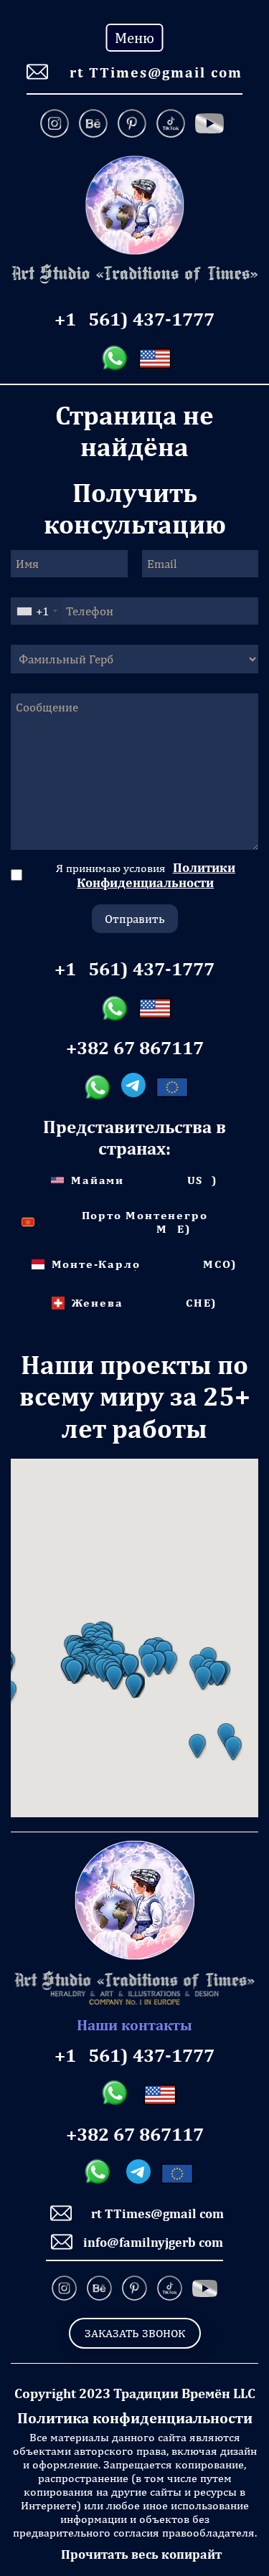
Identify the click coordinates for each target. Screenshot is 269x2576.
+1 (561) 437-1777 (134, 319)
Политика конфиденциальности (135, 2418)
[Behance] (93, 125)
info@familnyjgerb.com (153, 2242)
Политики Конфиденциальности (156, 875)
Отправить (135, 919)
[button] (197, 1746)
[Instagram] (57, 125)
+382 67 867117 (135, 1048)
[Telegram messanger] (133, 1087)
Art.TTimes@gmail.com (151, 72)
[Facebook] (209, 125)
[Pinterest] (132, 125)
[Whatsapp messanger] (115, 359)
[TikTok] (171, 125)
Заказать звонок (135, 2333)
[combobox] (37, 611)
